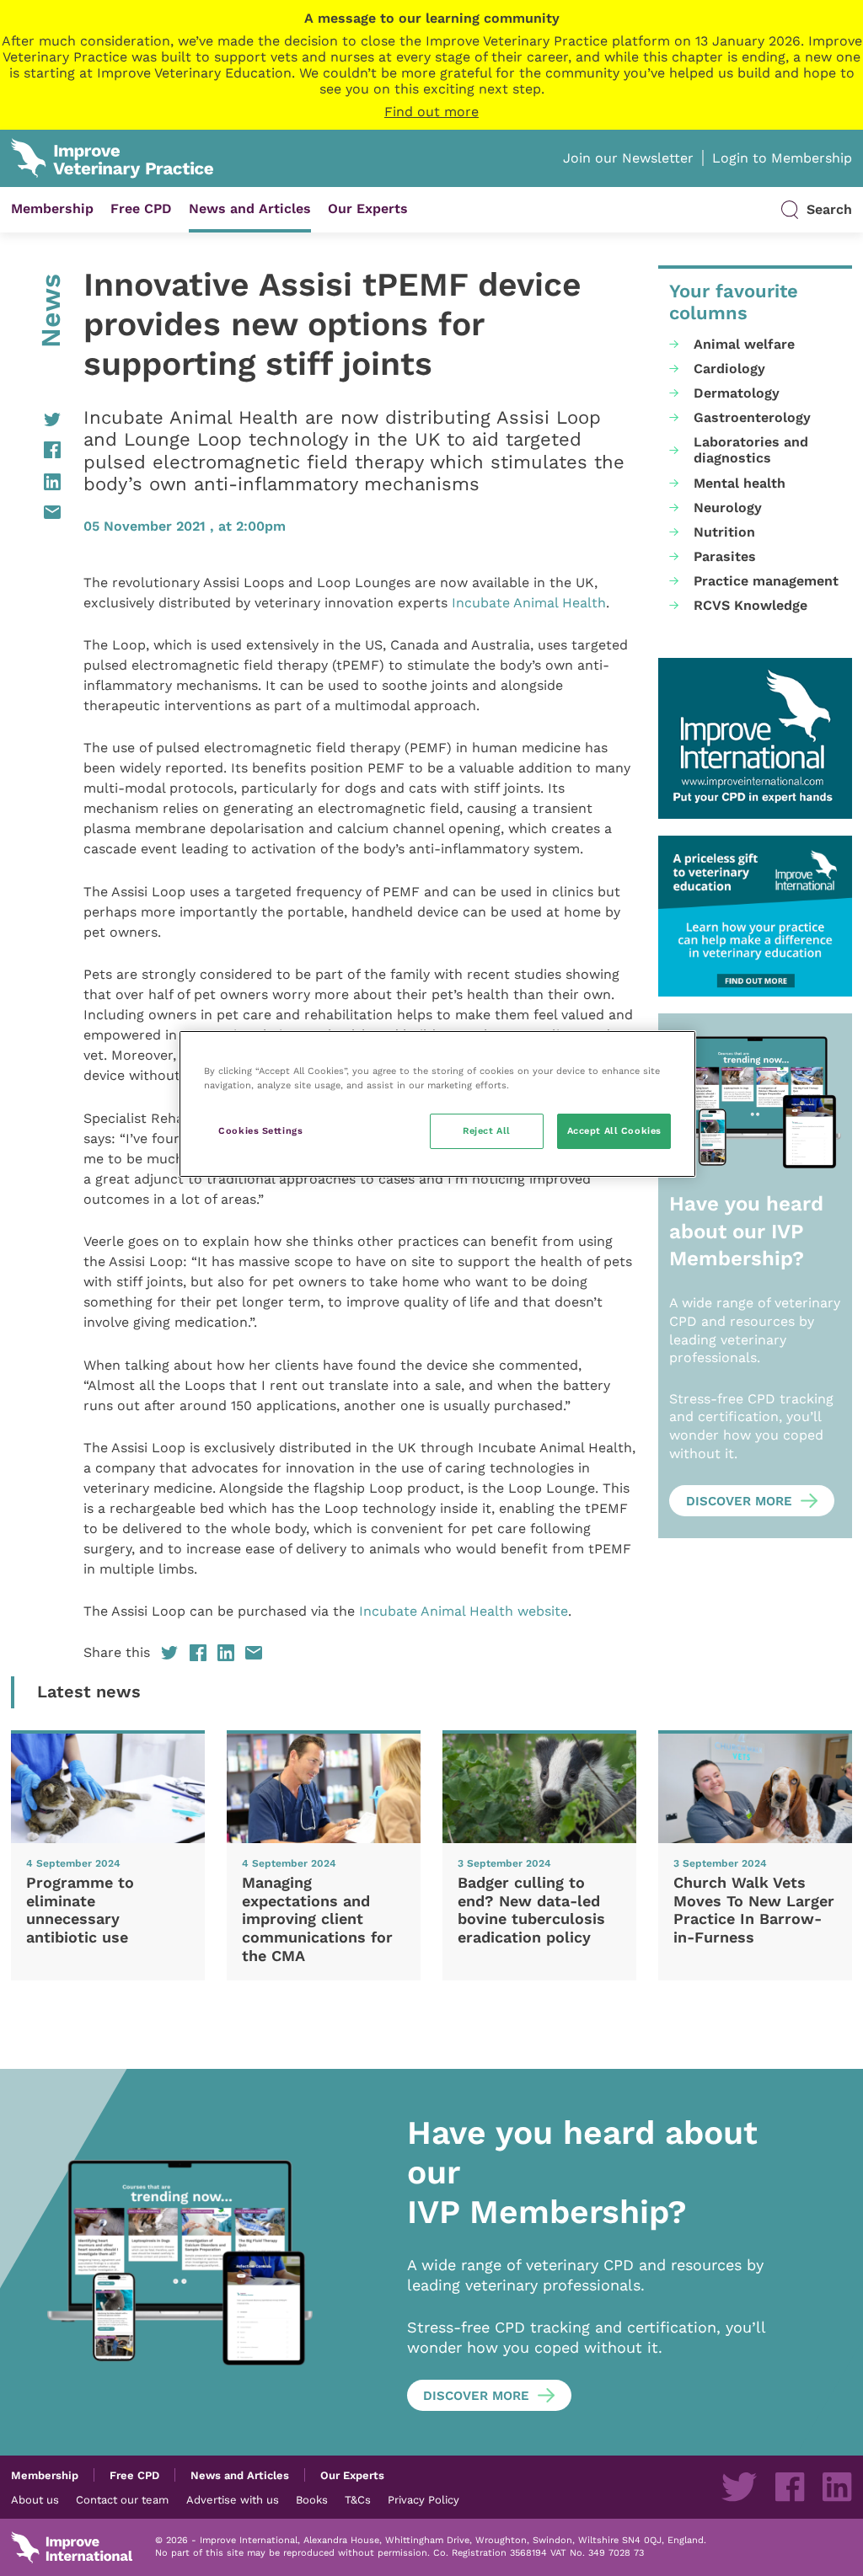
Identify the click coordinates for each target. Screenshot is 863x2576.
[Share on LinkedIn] (36, 482)
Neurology (728, 508)
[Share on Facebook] (36, 450)
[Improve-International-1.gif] (755, 738)
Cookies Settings (260, 1130)
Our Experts (368, 208)
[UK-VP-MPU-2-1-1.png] (755, 916)
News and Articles (250, 208)
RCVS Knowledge (750, 605)
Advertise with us (233, 2499)
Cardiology (729, 369)
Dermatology (737, 393)
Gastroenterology (752, 417)
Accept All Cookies (614, 1130)
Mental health (740, 483)
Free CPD (141, 208)
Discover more (739, 1501)
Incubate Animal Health (529, 603)
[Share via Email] (36, 512)
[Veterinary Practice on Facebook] (790, 2487)
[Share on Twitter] (36, 420)
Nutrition (724, 532)
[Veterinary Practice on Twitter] (739, 2487)
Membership (52, 208)
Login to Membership (782, 158)
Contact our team (122, 2499)
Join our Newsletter (628, 158)
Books (312, 2499)
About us (35, 2499)
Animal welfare (744, 344)
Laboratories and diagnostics (751, 450)
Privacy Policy (423, 2499)
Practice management (766, 581)
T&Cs (358, 2499)
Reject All (487, 1130)
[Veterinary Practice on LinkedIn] (837, 2487)
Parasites (725, 556)
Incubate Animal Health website (464, 1611)
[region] (437, 1104)
